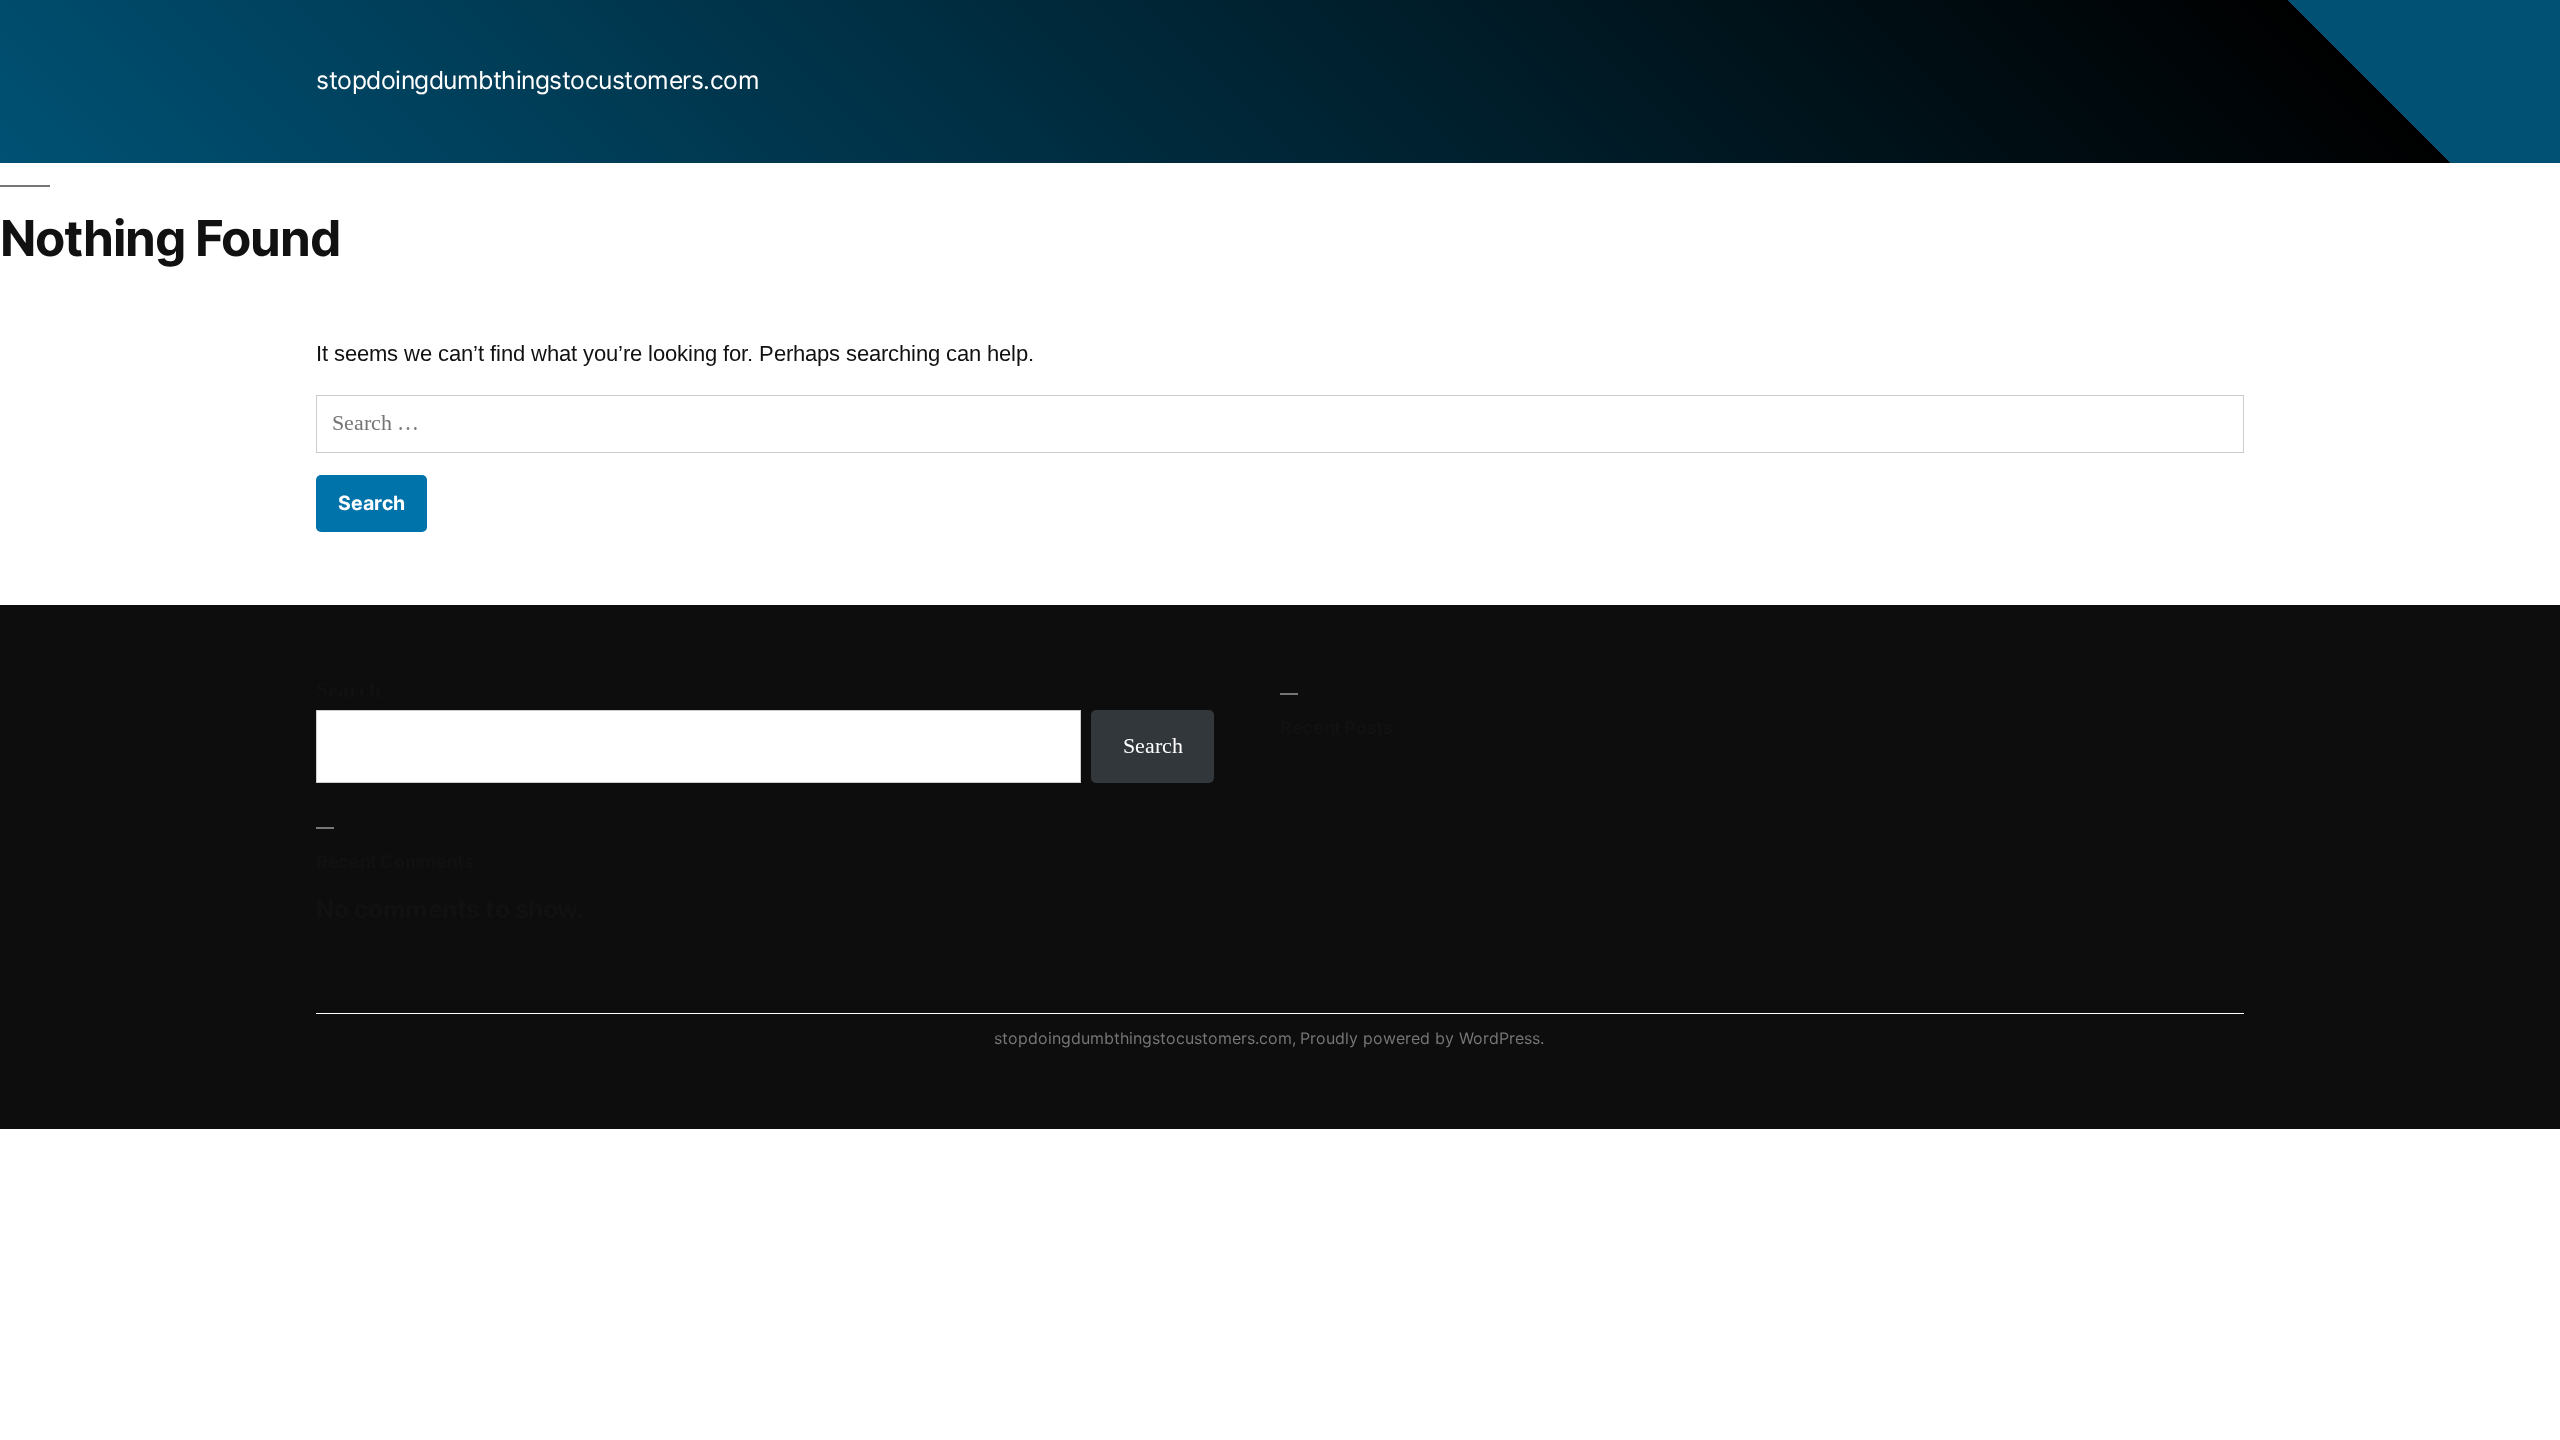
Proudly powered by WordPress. (1422, 1038)
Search (348, 690)
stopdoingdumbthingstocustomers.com (537, 80)
